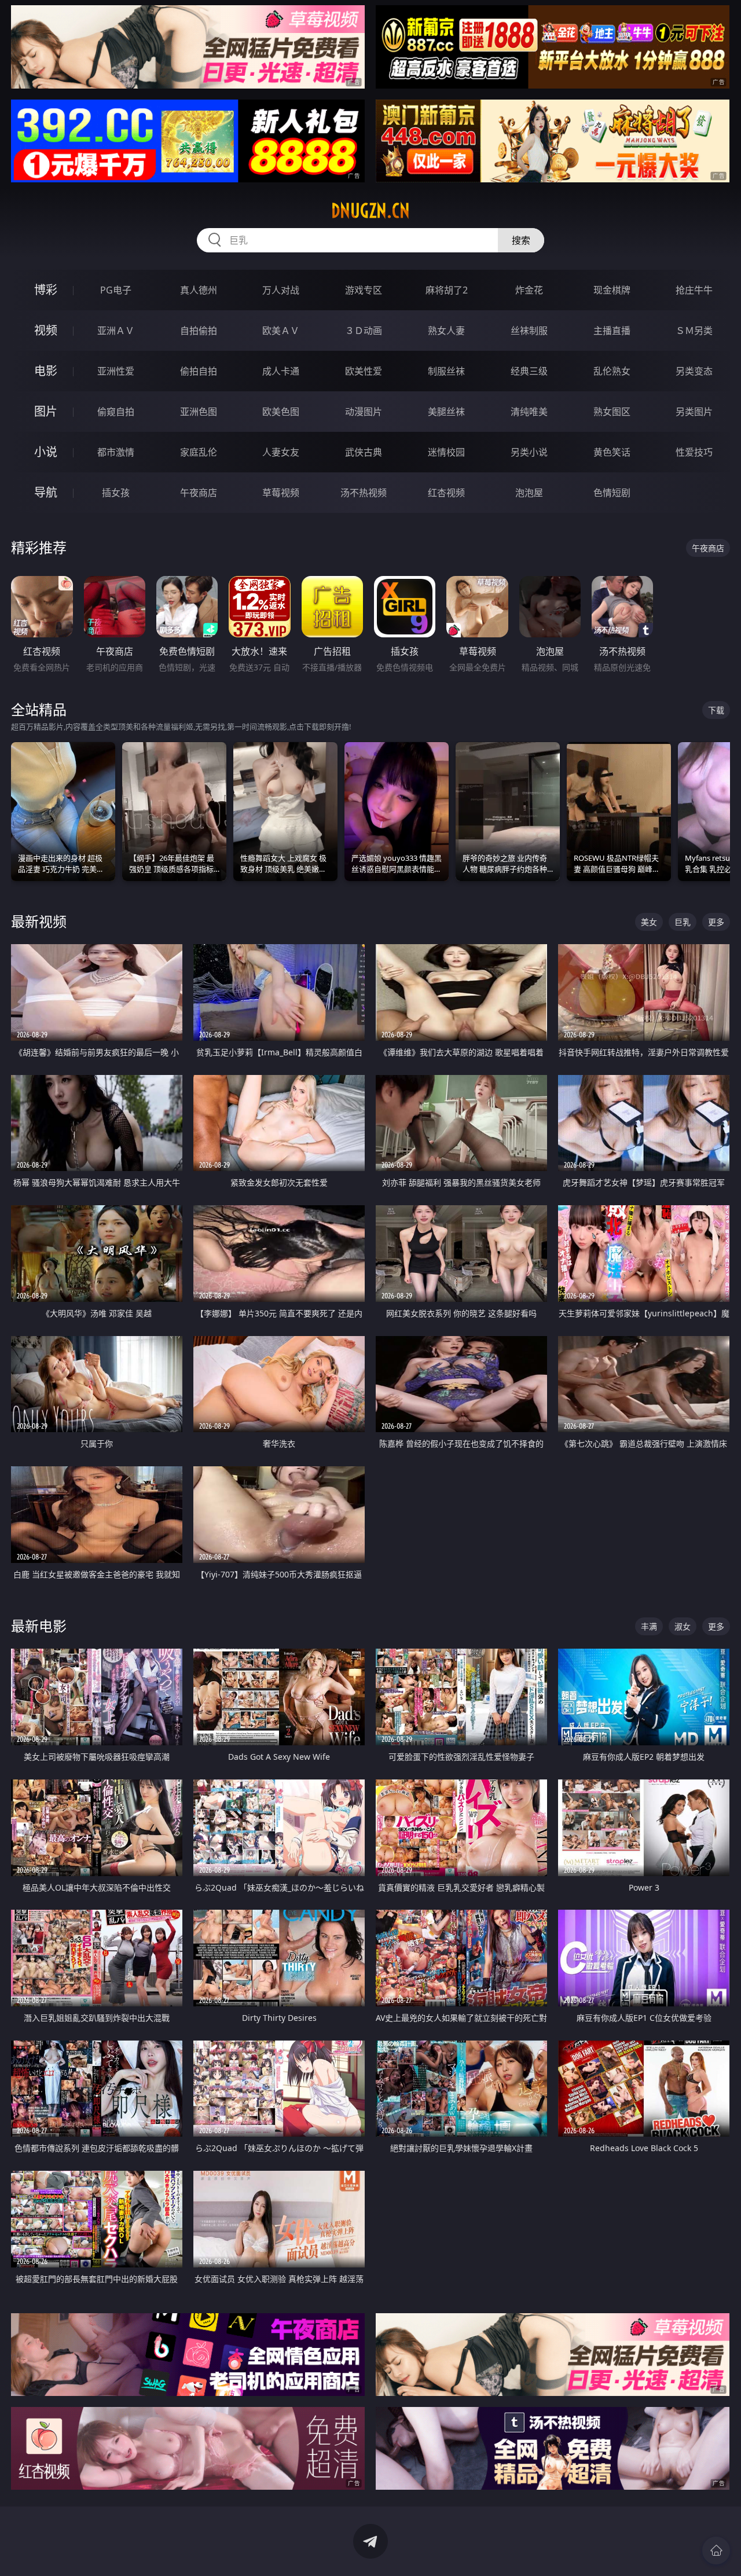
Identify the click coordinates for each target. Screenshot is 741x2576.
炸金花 (529, 290)
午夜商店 (199, 493)
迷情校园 (446, 452)
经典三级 (529, 371)
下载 (716, 710)
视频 (46, 330)
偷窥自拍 (116, 412)
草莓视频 (281, 493)
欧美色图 (281, 412)
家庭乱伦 (199, 452)
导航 (46, 492)
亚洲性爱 (116, 371)
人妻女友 (281, 452)
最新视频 (39, 921)
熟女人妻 (446, 331)
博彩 (46, 290)
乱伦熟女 (612, 371)
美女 (649, 922)
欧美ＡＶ (281, 331)
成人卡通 (281, 371)
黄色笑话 (612, 452)
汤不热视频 (364, 493)
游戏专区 (364, 290)
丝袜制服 (529, 331)
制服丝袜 (446, 371)
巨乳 (683, 922)
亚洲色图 (199, 412)
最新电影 (39, 1626)
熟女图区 (612, 412)
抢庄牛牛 (694, 290)
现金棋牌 (612, 290)
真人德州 (199, 290)
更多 (716, 922)
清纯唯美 (529, 412)
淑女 (683, 1626)
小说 (46, 452)
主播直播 (612, 331)
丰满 (649, 1626)
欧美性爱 (364, 371)
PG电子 (116, 290)
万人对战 (281, 290)
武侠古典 (364, 452)
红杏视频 (446, 493)
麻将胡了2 (447, 290)
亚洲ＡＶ (116, 331)
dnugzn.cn (370, 211)
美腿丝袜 (446, 412)
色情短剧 (612, 493)
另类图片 (694, 412)
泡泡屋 (529, 493)
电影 (46, 371)
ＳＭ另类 (694, 331)
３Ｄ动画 (364, 331)
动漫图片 (364, 412)
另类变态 (694, 371)
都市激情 (116, 452)
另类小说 (529, 452)
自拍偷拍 (199, 331)
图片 (46, 411)
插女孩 (116, 493)
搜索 (521, 240)
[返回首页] (716, 2551)
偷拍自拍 (199, 371)
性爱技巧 (694, 452)
